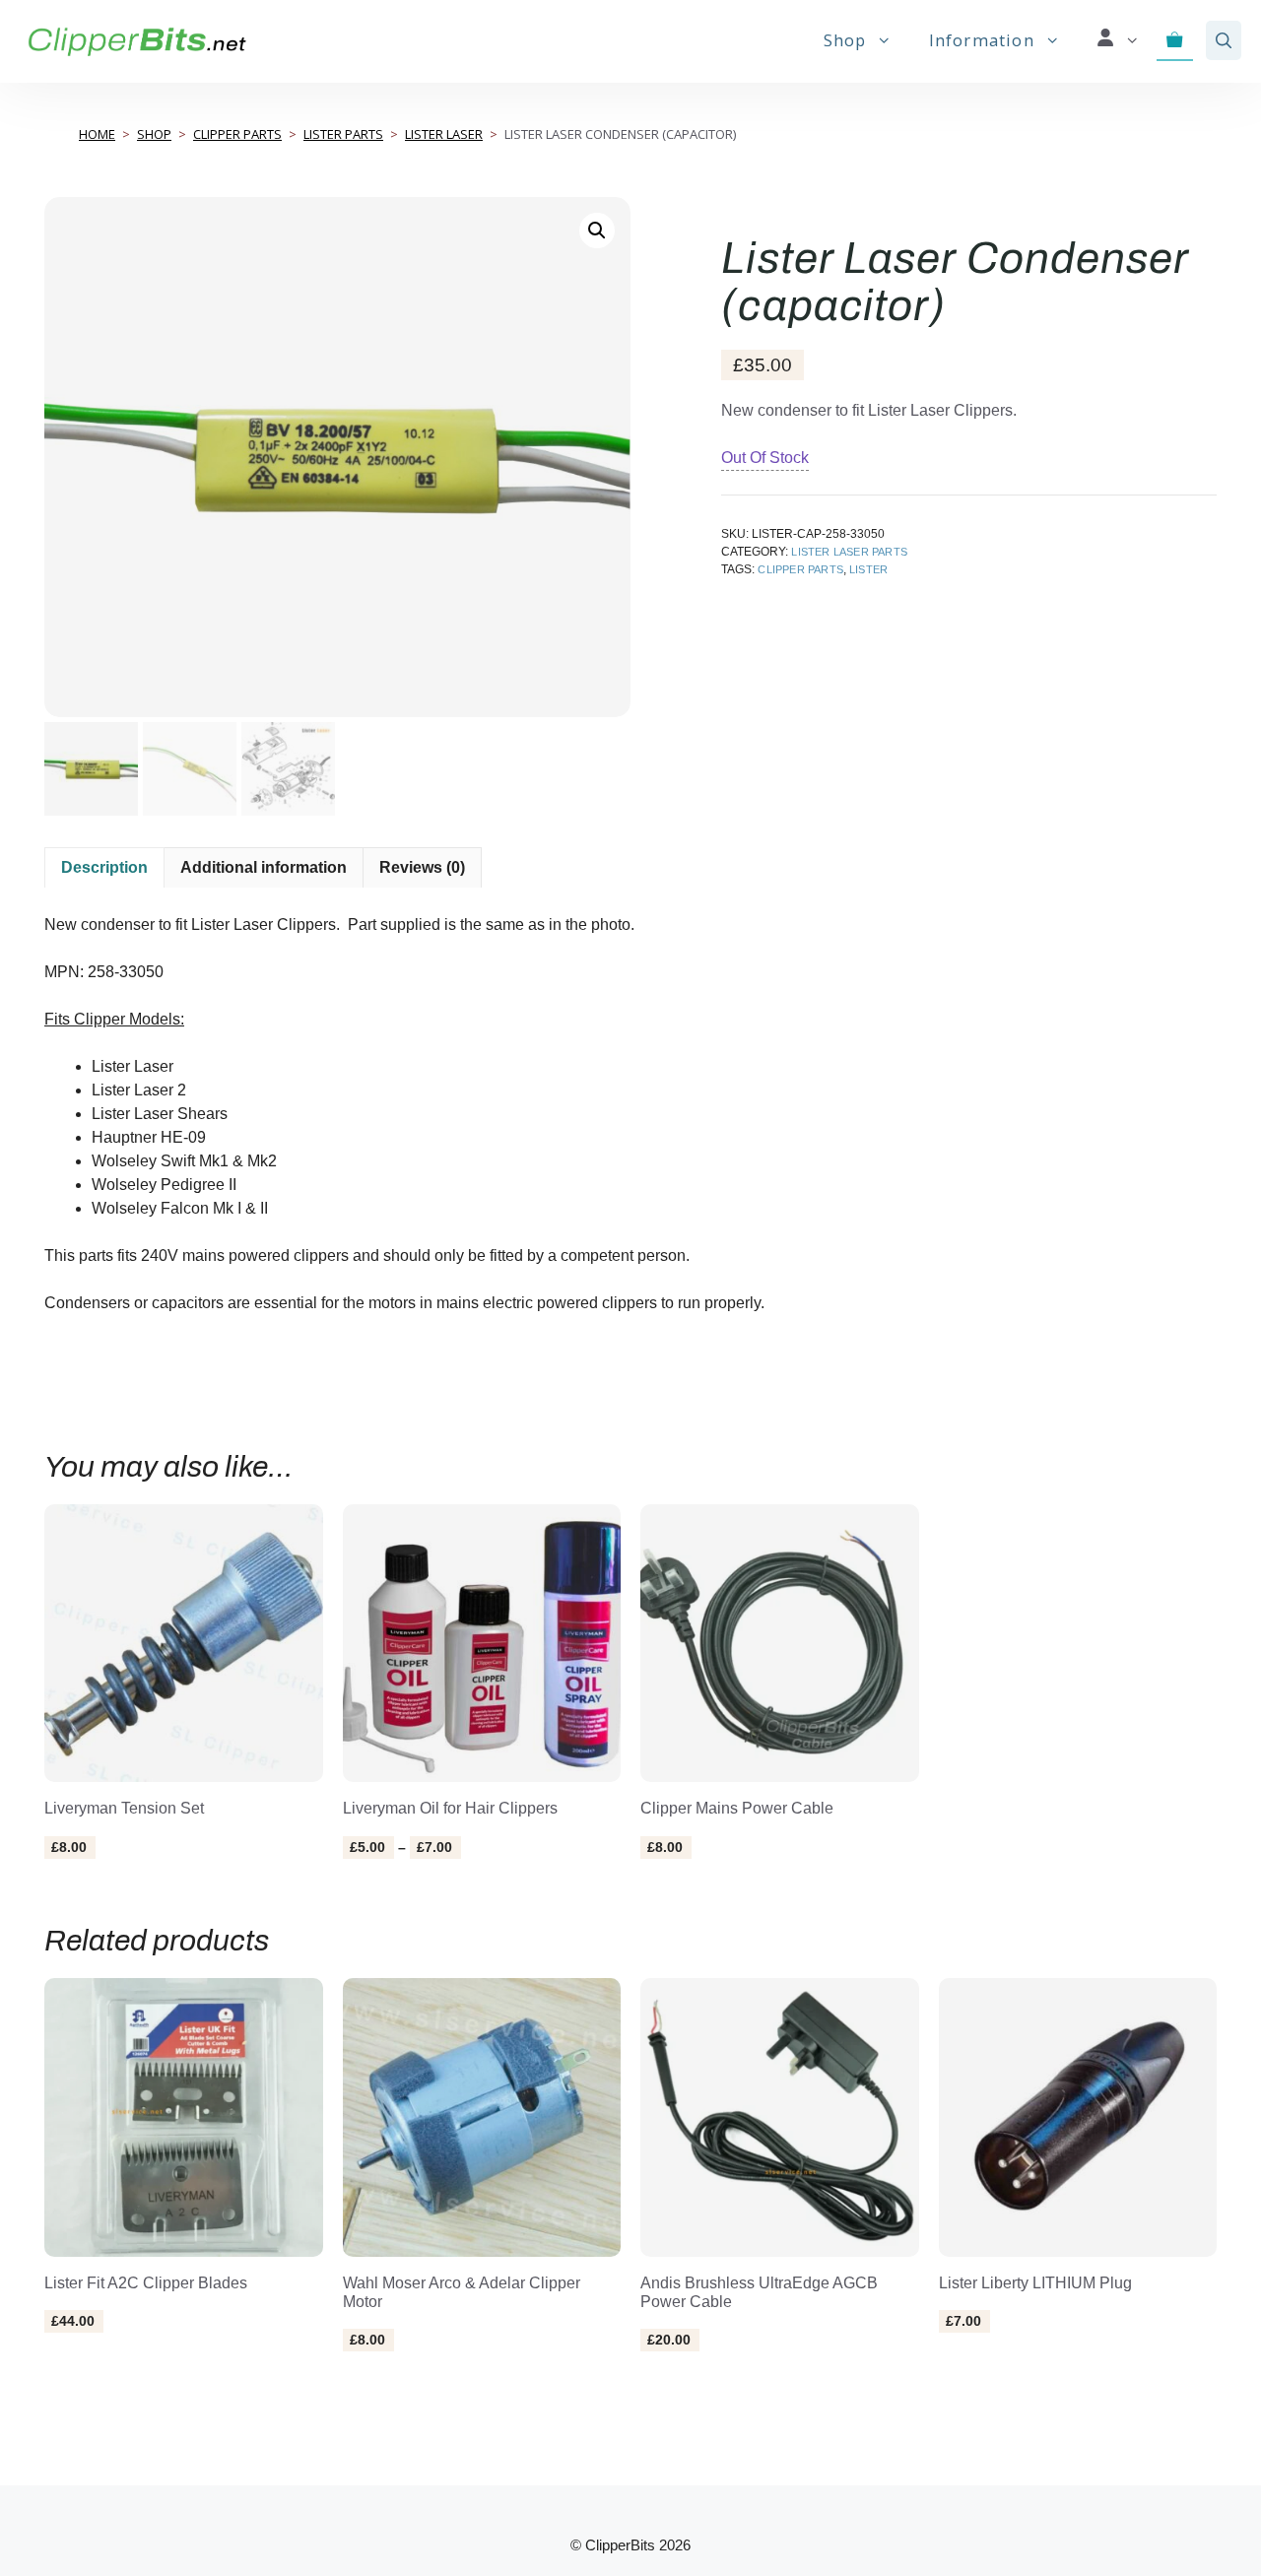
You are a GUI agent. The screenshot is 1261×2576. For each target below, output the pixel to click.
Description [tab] (104, 867)
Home (97, 134)
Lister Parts (343, 134)
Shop (845, 40)
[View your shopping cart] (1175, 40)
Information (982, 40)
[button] (1224, 40)
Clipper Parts (237, 134)
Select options (425, 1890)
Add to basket (122, 1890)
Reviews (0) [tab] (422, 867)
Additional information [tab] (264, 867)
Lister (868, 569)
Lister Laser (444, 134)
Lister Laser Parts (849, 552)
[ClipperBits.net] (136, 40)
